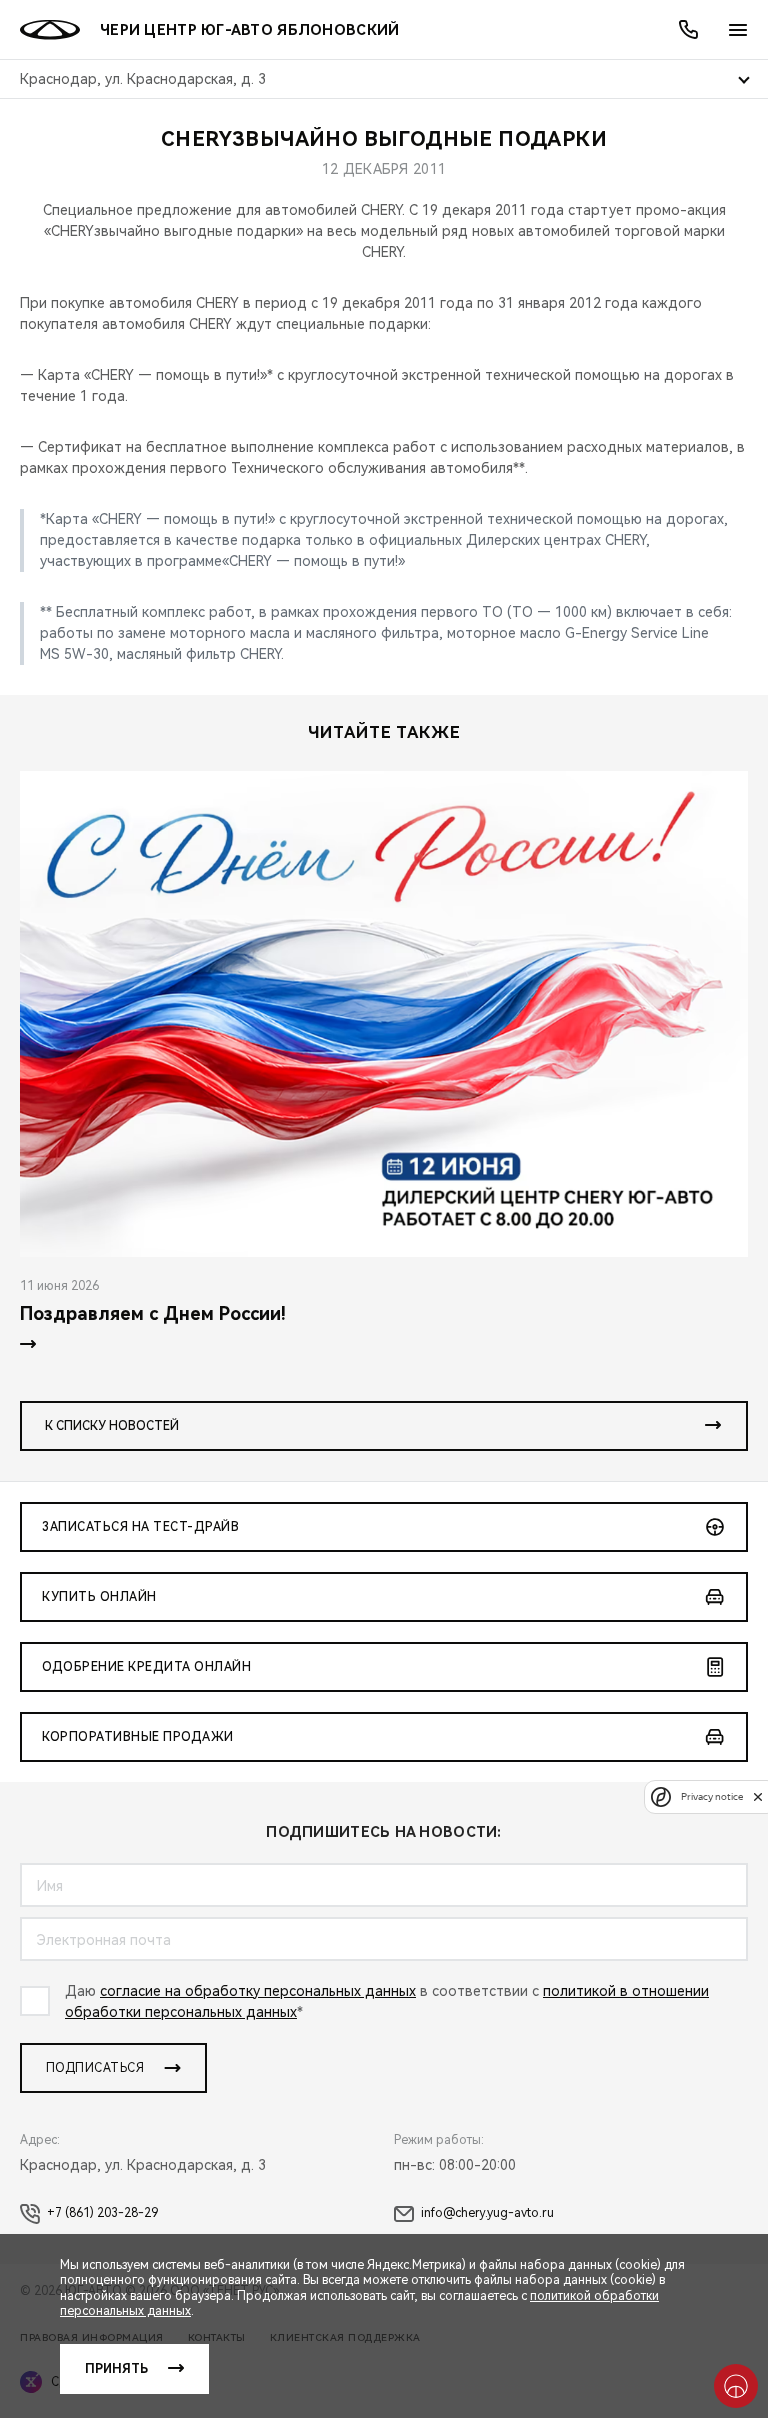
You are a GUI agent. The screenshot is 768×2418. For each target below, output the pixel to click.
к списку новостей (112, 1426)
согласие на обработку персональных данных (258, 1991)
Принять (116, 2369)
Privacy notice (712, 1796)
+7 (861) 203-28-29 (102, 2213)
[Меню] (738, 30)
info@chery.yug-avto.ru (487, 2213)
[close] (758, 1796)
